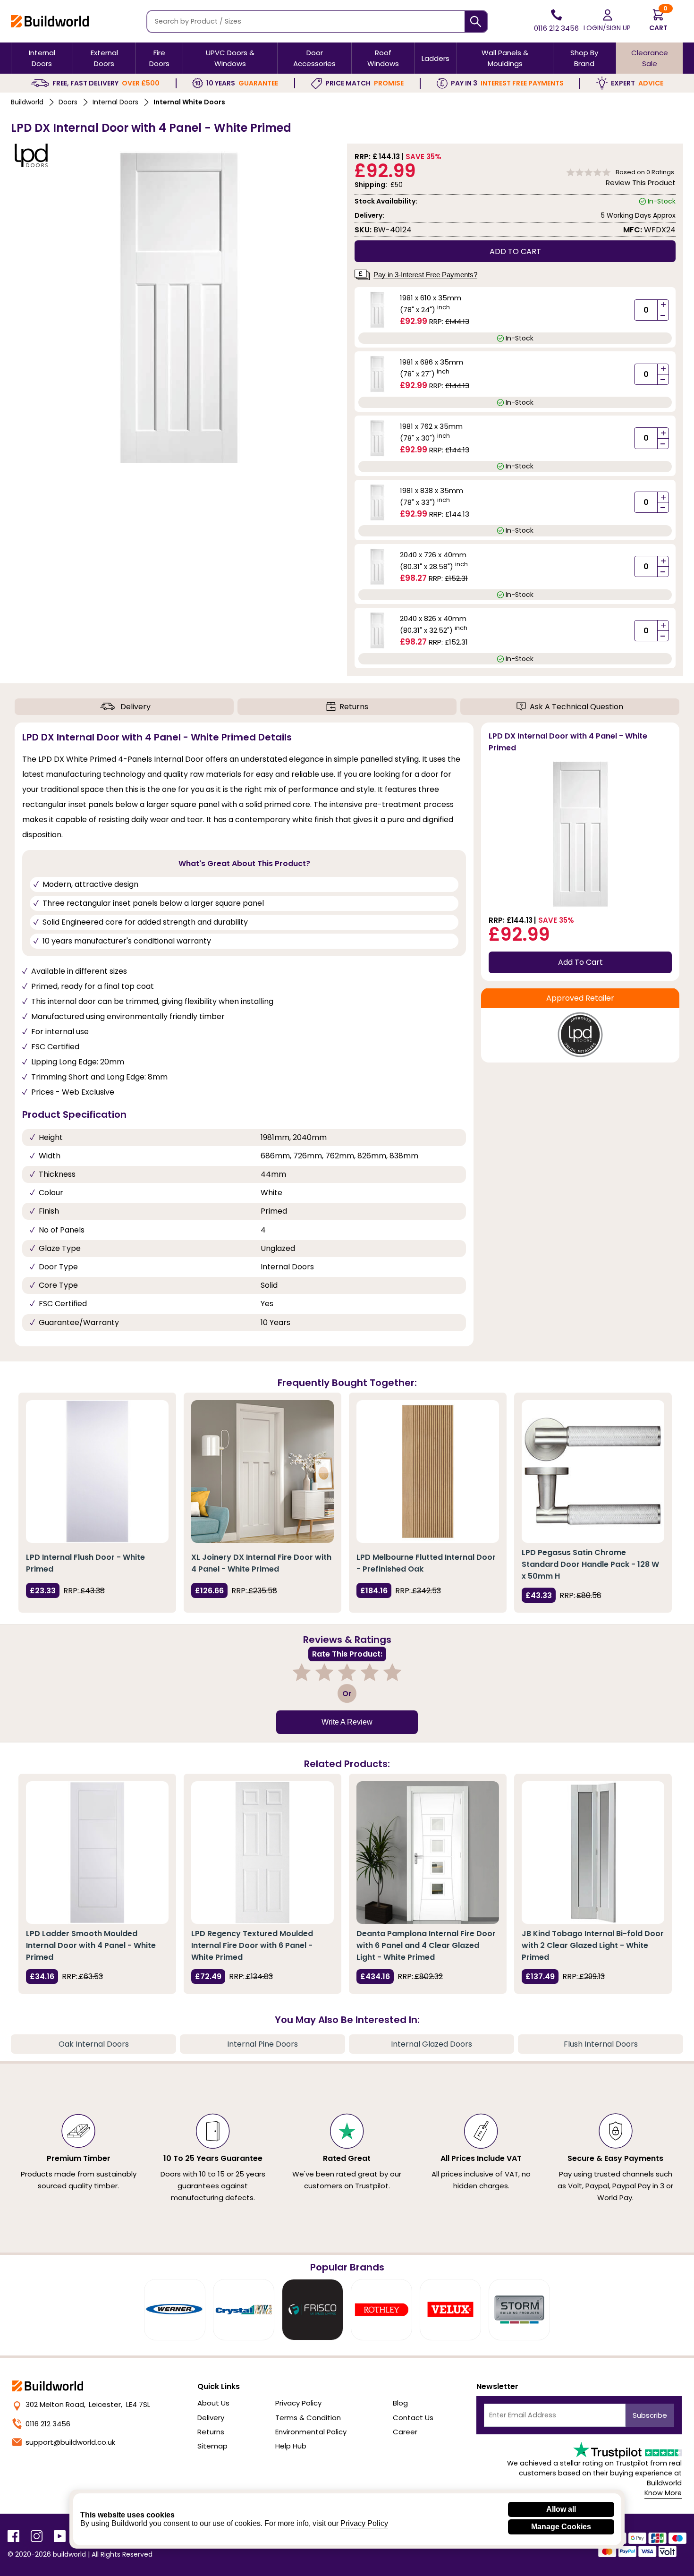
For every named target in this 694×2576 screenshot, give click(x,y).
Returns (354, 707)
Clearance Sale (650, 58)
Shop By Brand (584, 58)
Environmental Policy (311, 2432)
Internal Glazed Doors (432, 2044)
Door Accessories (314, 58)
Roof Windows (383, 58)
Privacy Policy (298, 2403)
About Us (213, 2403)
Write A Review (347, 1722)
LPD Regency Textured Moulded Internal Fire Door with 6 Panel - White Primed (252, 1945)
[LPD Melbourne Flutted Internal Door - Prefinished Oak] (428, 1471)
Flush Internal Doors (601, 2044)
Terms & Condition (308, 2418)
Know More (663, 2493)
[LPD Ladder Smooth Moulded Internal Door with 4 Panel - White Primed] (97, 1853)
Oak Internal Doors (94, 2044)
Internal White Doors (189, 102)
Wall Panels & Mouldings (505, 58)
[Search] (476, 21)
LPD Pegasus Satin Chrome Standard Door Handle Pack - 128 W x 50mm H (590, 1564)
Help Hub (291, 2446)
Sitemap (212, 2446)
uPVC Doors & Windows (230, 58)
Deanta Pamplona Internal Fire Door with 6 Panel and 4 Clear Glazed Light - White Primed (426, 1945)
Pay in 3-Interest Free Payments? (425, 275)
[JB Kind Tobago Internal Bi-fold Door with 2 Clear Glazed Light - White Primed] (593, 1853)
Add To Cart (580, 962)
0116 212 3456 (48, 2424)
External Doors (104, 58)
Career (405, 2432)
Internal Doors (42, 58)
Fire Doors (159, 58)
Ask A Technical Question (576, 707)
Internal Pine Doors (262, 2044)
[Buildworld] (50, 21)
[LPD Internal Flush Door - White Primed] (97, 1471)
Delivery (135, 707)
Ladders (436, 58)
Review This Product (641, 183)
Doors (68, 102)
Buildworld (27, 102)
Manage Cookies (561, 2527)
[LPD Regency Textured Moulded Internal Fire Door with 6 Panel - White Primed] (262, 1853)
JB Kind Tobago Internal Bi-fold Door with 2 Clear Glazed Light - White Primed (593, 1945)
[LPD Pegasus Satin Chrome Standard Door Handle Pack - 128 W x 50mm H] (593, 1471)
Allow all (561, 2509)
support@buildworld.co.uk (70, 2442)
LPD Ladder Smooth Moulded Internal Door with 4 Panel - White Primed (91, 1945)
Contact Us (413, 2418)
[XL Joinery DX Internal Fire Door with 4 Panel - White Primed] (262, 1471)
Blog (400, 2403)
